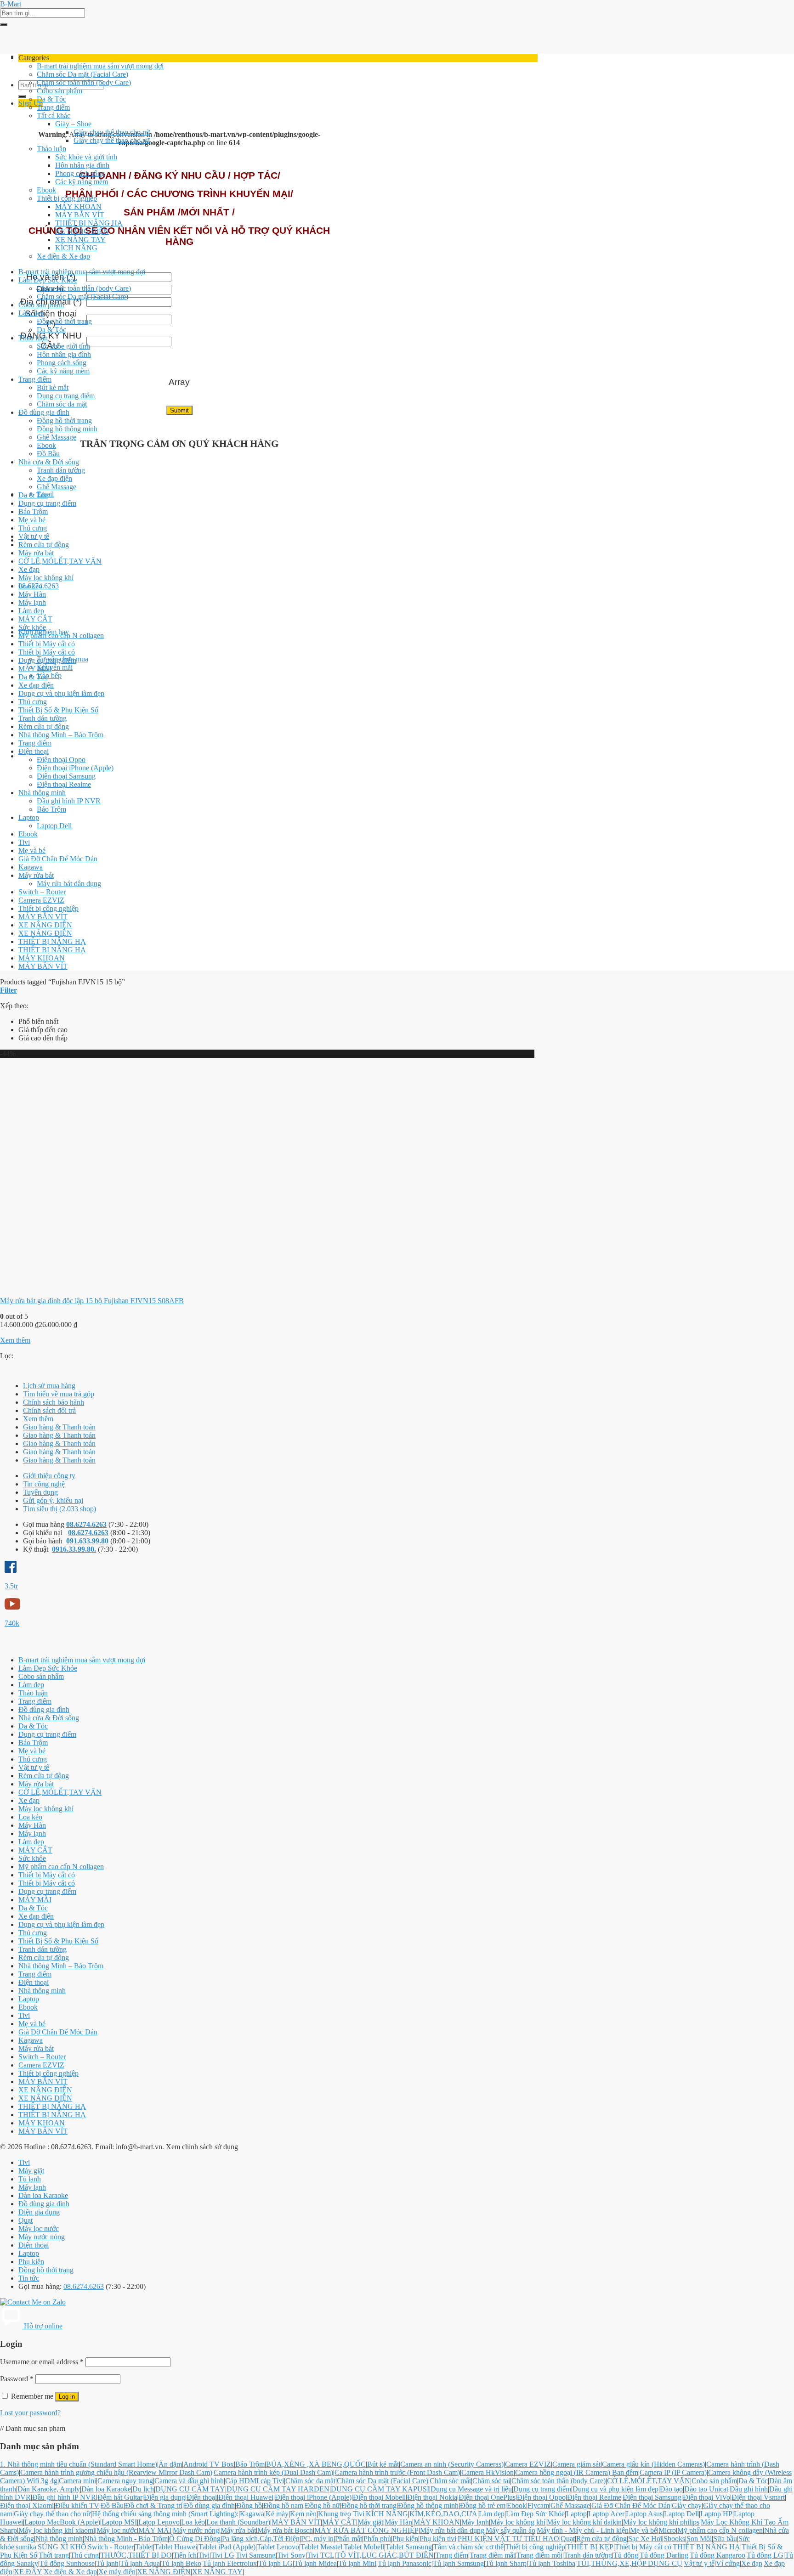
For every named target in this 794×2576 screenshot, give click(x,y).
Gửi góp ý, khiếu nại (53, 1500)
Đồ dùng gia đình (44, 412)
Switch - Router (111, 2547)
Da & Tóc (51, 99)
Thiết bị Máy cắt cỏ (47, 644)
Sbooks (674, 2539)
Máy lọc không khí (46, 578)
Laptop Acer (606, 2514)
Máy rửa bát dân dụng (69, 884)
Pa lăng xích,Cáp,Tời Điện (261, 2539)
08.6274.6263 (86, 1524)
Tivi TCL (321, 2555)
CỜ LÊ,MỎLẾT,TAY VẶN (60, 561)
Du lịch (143, 2489)
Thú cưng (33, 528)
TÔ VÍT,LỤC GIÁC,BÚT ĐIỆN (385, 2555)
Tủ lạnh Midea (315, 2563)
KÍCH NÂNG (76, 248)
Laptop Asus (644, 2514)
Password (17, 2379)
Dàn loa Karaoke (43, 2195)
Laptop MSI (119, 2522)
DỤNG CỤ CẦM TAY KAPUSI (380, 2489)
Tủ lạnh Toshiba (552, 2563)
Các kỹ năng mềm (82, 182)
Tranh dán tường (61, 470)
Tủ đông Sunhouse (67, 2563)
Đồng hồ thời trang (64, 321)
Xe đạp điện (54, 478)
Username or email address (42, 2362)
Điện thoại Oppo (61, 760)
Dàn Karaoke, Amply (49, 2489)
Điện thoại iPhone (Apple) (75, 768)
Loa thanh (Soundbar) (238, 2522)
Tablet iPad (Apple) (227, 2547)
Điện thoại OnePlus (487, 2497)
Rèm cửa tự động (44, 545)
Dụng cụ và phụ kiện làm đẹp (61, 693)
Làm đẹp (31, 313)
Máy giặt (31, 2171)
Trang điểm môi (539, 2555)
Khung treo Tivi (341, 2514)
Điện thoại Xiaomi (27, 2505)
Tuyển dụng (40, 1492)
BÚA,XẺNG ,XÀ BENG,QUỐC (316, 2464)
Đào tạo (671, 2489)
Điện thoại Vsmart (758, 2497)
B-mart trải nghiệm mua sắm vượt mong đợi (100, 66)
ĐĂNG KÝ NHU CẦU (51, 341)
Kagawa (31, 867)
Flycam (538, 2505)
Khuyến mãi (55, 667)
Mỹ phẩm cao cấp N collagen (61, 636)
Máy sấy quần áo (510, 2530)
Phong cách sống (80, 173)
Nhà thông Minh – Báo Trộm (61, 735)
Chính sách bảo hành (54, 1402)
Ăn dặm (170, 2464)
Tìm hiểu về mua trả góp (59, 1394)
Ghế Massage (57, 437)
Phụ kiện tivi (438, 2539)
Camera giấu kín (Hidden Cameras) (653, 2464)
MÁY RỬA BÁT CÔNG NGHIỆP (366, 2530)
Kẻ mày (277, 2514)
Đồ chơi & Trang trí (154, 2505)
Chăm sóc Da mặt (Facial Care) (82, 74)
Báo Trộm (33, 511)
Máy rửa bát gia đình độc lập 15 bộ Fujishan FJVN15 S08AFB (92, 1301)
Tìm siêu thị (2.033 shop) (60, 1509)
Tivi (24, 842)
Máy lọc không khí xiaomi (57, 2530)
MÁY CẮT (35, 619)
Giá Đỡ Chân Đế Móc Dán (58, 859)
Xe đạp (29, 569)
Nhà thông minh (42, 793)
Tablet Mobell (364, 2547)
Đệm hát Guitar (120, 2497)
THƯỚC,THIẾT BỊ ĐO (136, 2555)
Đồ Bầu (48, 454)
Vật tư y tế (34, 536)
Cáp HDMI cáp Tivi (255, 2481)
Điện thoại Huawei (246, 2497)
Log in (67, 2397)
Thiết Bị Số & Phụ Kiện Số (58, 710)
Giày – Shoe (73, 124)
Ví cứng (728, 2563)
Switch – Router (42, 892)
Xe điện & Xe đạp (63, 256)
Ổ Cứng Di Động (195, 2539)
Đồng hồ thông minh (67, 429)
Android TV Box (209, 2464)
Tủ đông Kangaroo (717, 2555)
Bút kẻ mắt (53, 387)
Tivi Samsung (256, 2555)
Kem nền (303, 2514)
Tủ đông (626, 2555)
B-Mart (11, 4)
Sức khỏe (32, 627)
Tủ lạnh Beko (181, 2563)
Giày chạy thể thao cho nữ (112, 132)
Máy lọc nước (39, 2229)
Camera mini (77, 2481)
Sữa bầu (725, 2539)
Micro (667, 2530)
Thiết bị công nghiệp (67, 198)
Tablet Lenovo (278, 2547)
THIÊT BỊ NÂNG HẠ (89, 223)
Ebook (46, 190)
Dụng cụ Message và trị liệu (471, 2489)
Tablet (144, 2547)
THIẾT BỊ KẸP (590, 2547)
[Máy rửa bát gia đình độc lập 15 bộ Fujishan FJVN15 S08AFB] (115, 1285)
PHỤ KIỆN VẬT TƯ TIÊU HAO (508, 2539)
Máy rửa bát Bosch (285, 2530)
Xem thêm (15, 1340)
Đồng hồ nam (283, 2505)
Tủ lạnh (30, 2179)
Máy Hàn (32, 594)
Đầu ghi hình (749, 2489)
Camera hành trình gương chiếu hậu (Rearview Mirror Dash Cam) (116, 2472)
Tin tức (29, 2278)
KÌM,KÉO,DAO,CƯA (443, 2514)
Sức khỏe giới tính (63, 346)
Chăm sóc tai (491, 2481)
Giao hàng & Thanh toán (59, 1427)
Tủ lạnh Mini (357, 2563)
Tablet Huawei (176, 2547)
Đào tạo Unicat (706, 2489)
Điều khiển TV (77, 2505)
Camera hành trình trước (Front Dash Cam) (397, 2472)
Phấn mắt (349, 2539)
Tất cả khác (54, 116)
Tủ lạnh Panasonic (405, 2563)
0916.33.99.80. (74, 1549)
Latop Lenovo (159, 2522)
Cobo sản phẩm (60, 91)
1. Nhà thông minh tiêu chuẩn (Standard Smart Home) (79, 2464)
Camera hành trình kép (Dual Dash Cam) (273, 2472)
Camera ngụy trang (125, 2481)
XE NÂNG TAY (80, 240)
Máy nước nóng (42, 2237)
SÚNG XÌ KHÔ (62, 2547)
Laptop (29, 817)
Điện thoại (34, 751)
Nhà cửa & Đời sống (49, 462)
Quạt (26, 2220)
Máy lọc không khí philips (661, 2522)
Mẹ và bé (32, 520)
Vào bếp (49, 675)
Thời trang (54, 2555)
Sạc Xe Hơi (645, 2539)
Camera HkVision (488, 2472)
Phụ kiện (31, 2262)
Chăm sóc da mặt (62, 404)
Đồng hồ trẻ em (483, 2505)
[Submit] (4, 24)
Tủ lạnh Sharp (506, 2563)
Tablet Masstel (321, 2547)
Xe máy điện (117, 2572)
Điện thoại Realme (64, 784)
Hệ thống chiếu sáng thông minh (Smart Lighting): (165, 2514)
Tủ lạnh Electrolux (230, 2563)
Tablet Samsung (409, 2547)
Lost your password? (30, 2413)
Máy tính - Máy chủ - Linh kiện (583, 2530)
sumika (26, 2547)
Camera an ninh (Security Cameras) (452, 2464)
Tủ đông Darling (664, 2555)
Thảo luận (51, 149)
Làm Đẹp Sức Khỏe (48, 280)
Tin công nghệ (44, 1484)
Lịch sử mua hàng (49, 1386)
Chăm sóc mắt (450, 2481)
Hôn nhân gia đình (82, 165)
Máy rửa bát (36, 553)
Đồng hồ (249, 2505)
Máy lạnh (32, 602)
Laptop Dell (54, 826)
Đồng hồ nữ (322, 2505)
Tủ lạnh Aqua (140, 2563)
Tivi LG (223, 2555)
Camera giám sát (576, 2464)
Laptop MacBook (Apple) (62, 2522)
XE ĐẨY (28, 2572)
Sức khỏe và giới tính (86, 157)
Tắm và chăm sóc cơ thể (468, 2547)
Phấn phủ (377, 2539)
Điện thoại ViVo (706, 2497)
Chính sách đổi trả (49, 1410)
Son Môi (699, 2539)
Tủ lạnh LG (275, 2563)
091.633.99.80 (87, 1541)
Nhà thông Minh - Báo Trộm (126, 2539)
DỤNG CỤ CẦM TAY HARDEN (278, 2489)
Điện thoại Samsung (66, 776)
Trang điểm (53, 107)
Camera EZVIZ (41, 900)
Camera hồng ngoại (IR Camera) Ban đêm (577, 2472)
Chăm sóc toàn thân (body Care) (84, 82)
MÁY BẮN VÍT (80, 215)
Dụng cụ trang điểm (66, 396)
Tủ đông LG (765, 2555)
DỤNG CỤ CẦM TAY (190, 2489)
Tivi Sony (291, 2555)
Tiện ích (185, 2555)
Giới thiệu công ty (49, 1476)
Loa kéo (30, 586)
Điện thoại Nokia (432, 2497)
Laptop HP (716, 2514)
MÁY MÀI (35, 669)
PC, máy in (317, 2539)
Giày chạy (687, 2505)
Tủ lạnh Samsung (458, 2563)
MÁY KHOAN (78, 206)
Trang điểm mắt (492, 2555)
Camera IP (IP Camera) (673, 2472)
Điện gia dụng (39, 2212)
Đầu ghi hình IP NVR (69, 801)
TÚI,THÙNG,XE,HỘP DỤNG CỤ (630, 2563)
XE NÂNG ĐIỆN (82, 231)
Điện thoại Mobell (379, 2497)
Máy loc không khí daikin (584, 2522)
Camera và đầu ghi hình (189, 2481)
